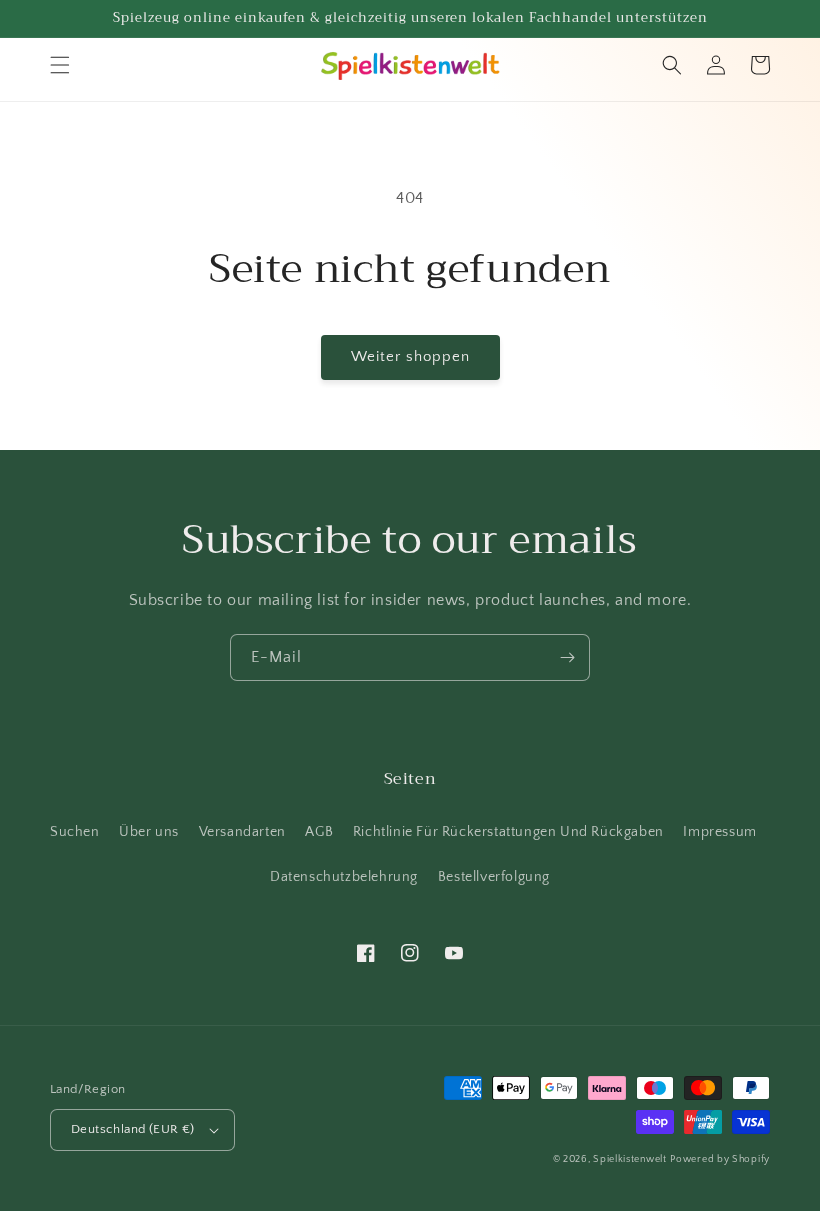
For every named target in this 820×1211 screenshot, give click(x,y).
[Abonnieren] (567, 657)
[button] (60, 65)
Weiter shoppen (410, 356)
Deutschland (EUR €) (133, 1129)
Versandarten (242, 832)
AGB (319, 832)
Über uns (149, 832)
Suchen (75, 832)
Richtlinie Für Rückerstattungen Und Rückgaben (508, 832)
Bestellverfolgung (494, 877)
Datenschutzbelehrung (344, 877)
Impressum (719, 832)
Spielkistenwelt (630, 1159)
